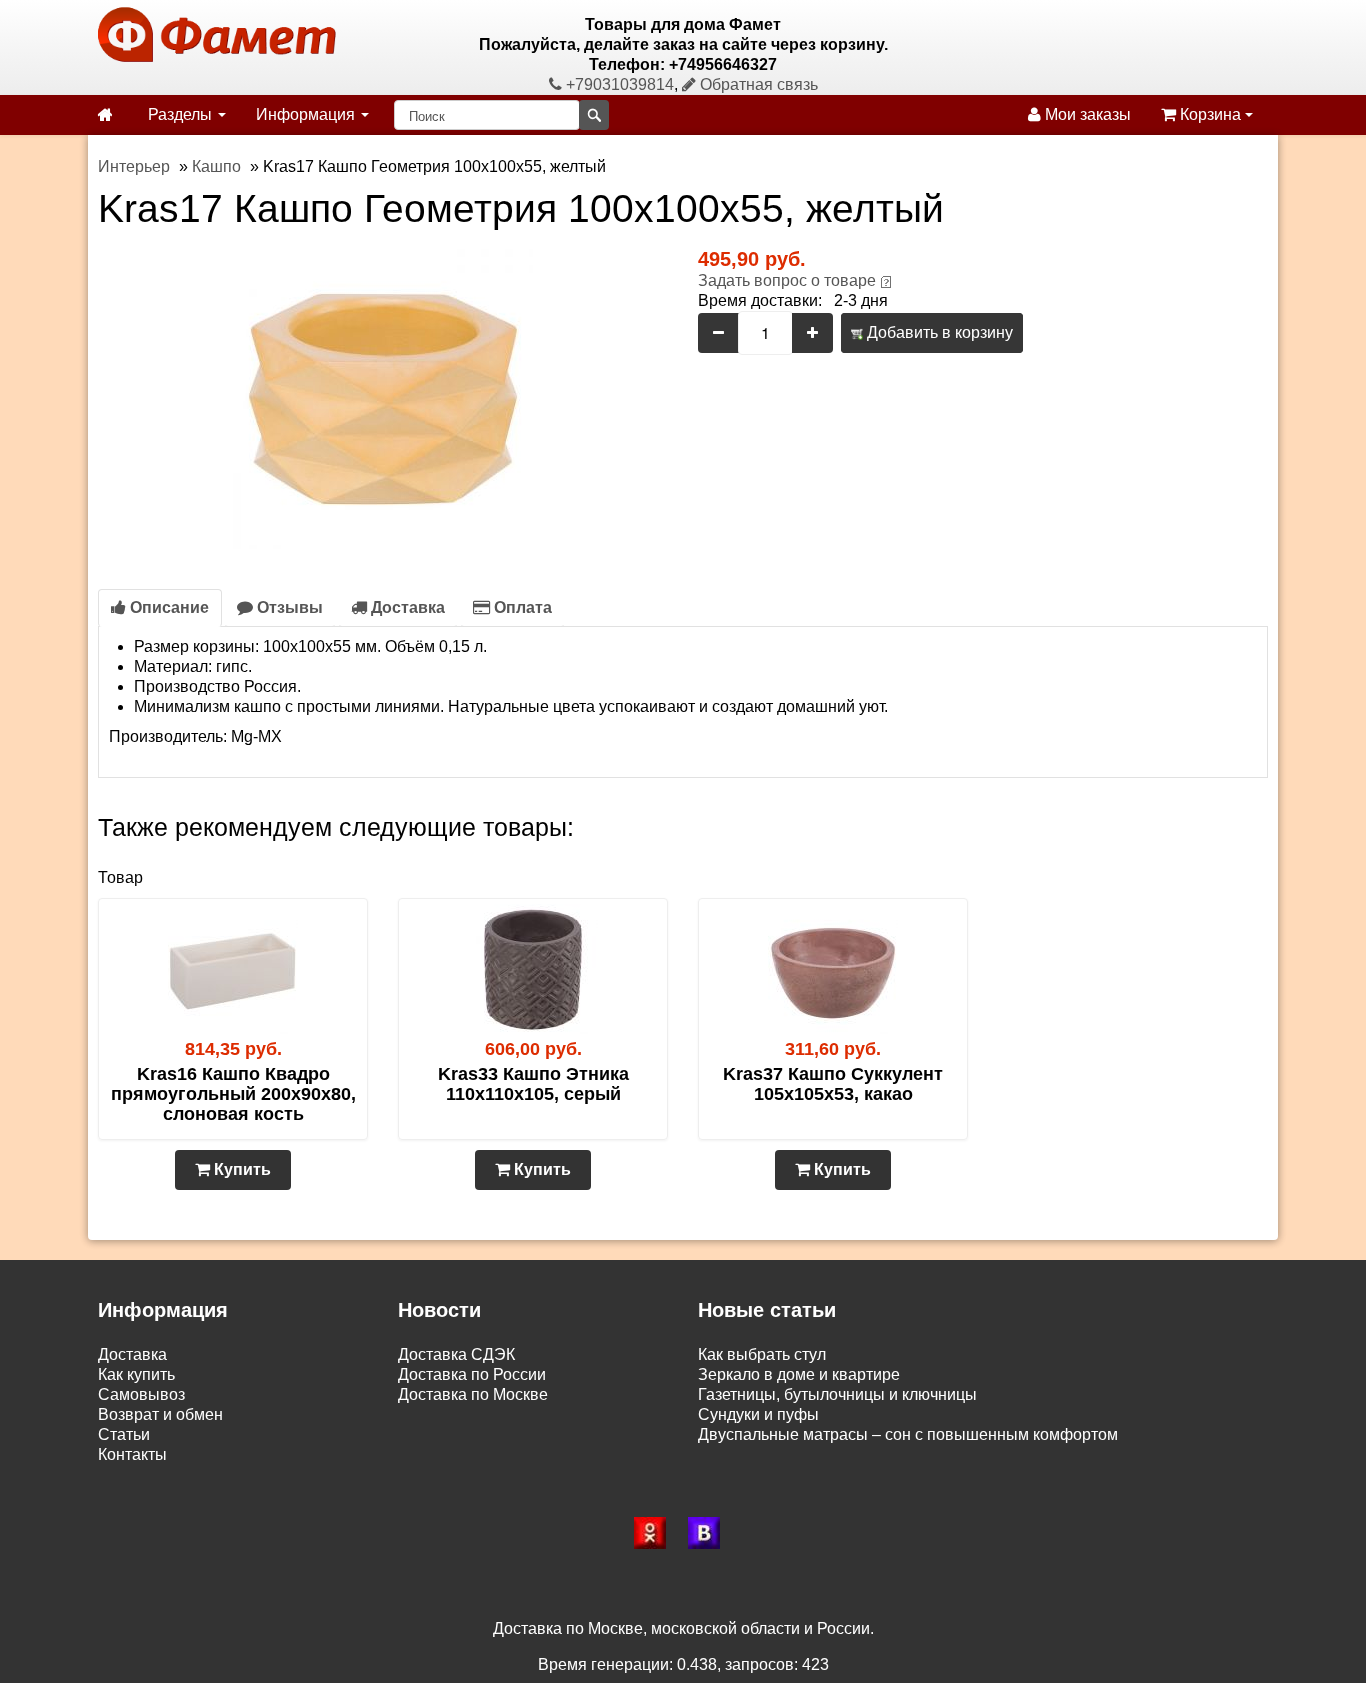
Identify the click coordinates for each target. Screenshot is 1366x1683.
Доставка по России (472, 1374)
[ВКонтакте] (710, 1533)
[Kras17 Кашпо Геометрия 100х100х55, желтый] (383, 397)
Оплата (521, 607)
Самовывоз (141, 1394)
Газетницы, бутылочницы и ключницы (837, 1394)
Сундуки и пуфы (758, 1414)
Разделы (182, 114)
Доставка (406, 607)
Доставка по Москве (473, 1394)
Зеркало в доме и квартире (799, 1374)
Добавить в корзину (938, 332)
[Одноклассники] (656, 1533)
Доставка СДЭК (456, 1354)
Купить (240, 1169)
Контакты (132, 1454)
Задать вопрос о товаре (787, 280)
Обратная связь (757, 84)
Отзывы (288, 607)
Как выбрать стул (762, 1354)
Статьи (124, 1434)
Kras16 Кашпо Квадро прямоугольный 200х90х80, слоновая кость (233, 1094)
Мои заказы (1086, 114)
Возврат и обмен (160, 1414)
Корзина (1210, 114)
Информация (307, 114)
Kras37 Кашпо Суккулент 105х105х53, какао (833, 1084)
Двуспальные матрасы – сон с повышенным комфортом (908, 1434)
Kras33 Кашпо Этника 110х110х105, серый (533, 1084)
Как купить (136, 1374)
